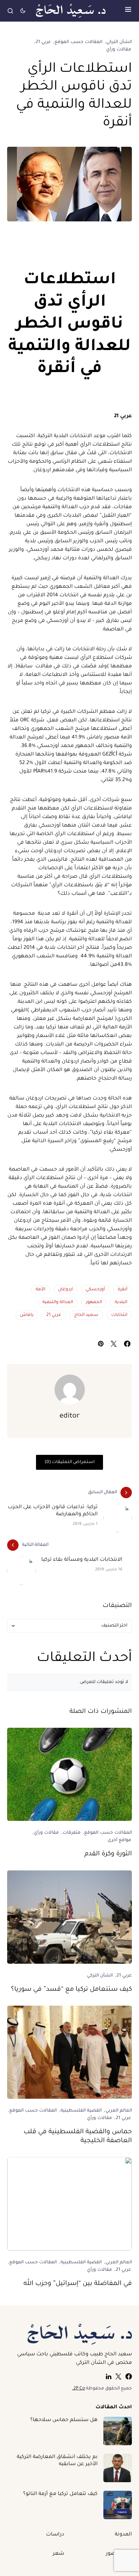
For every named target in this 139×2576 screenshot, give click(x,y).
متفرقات (72, 1833)
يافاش (27, 1315)
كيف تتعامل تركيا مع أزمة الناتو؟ (60, 2494)
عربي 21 (43, 42)
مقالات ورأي (119, 50)
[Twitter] (118, 2376)
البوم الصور (119, 2554)
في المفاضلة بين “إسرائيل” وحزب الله (78, 2284)
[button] (128, 11)
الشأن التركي (119, 42)
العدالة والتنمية (58, 1302)
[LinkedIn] (109, 2376)
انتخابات (119, 1315)
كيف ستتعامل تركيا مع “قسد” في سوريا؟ (71, 1990)
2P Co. (78, 2389)
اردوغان (65, 1290)
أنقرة (122, 1290)
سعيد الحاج (86, 1315)
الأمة (40, 1290)
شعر (58, 2554)
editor (70, 1416)
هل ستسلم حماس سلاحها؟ (64, 2420)
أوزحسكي (95, 1290)
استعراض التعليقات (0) (69, 1462)
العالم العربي (119, 2111)
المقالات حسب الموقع (78, 42)
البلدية (121, 1302)
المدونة (123, 2535)
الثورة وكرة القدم (108, 1854)
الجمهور (94, 1302)
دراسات (55, 2535)
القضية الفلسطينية (81, 2111)
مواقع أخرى (119, 1840)
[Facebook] (129, 2376)
